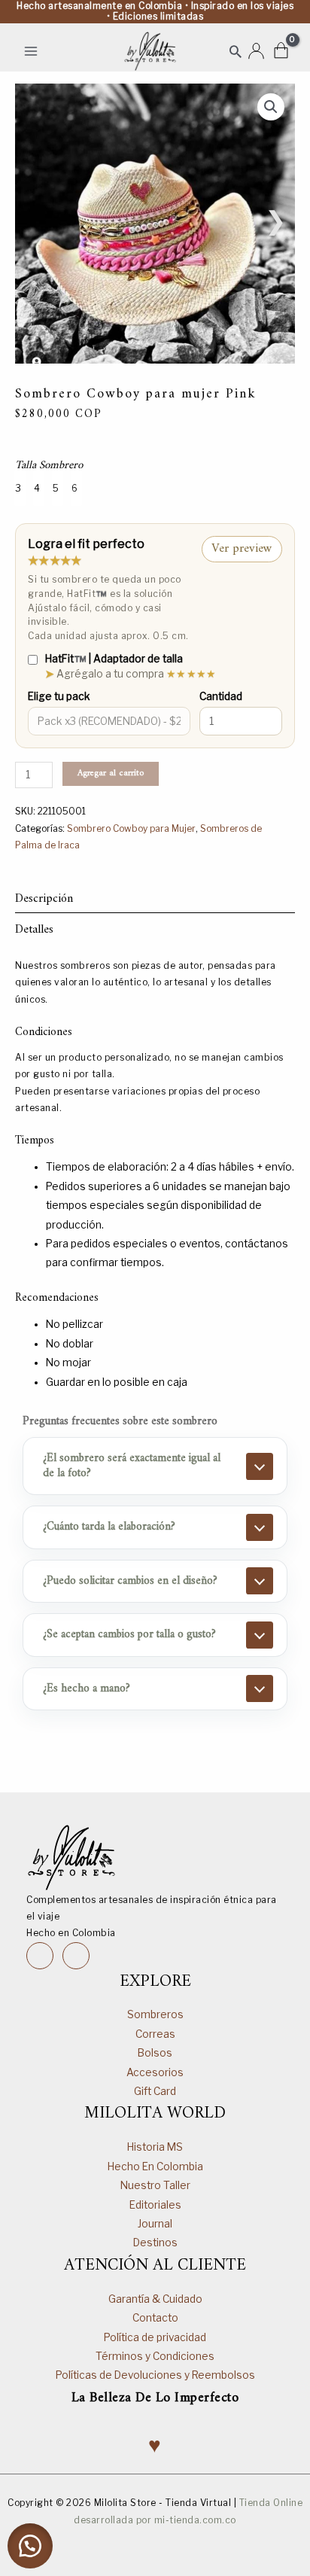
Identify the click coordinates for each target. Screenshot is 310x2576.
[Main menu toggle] (30, 51)
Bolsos (155, 2053)
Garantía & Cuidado (155, 2299)
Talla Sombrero (49, 466)
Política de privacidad (155, 2337)
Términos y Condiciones (155, 2356)
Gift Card (155, 2091)
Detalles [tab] (34, 930)
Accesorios (155, 2072)
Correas (155, 2034)
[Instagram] (40, 1956)
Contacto (155, 2318)
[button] (236, 51)
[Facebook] (76, 1956)
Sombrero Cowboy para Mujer (131, 828)
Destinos (155, 2243)
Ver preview (242, 549)
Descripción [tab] (44, 899)
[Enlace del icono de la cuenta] (256, 51)
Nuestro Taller (155, 2185)
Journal (155, 2224)
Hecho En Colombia (155, 2166)
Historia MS (155, 2147)
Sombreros (155, 2014)
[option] (20, 488)
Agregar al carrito (111, 773)
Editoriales (155, 2205)
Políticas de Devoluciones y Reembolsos (155, 2375)
